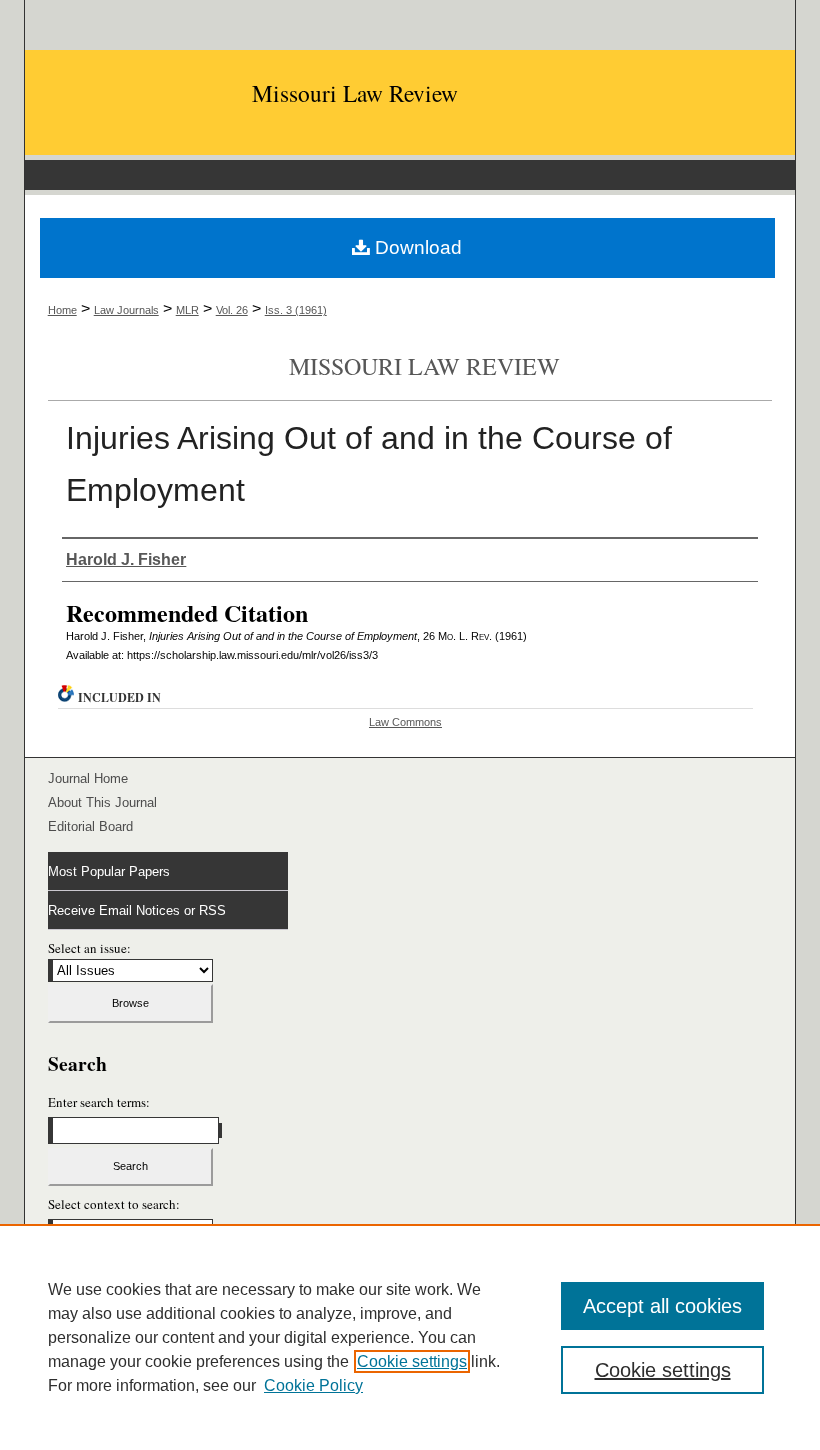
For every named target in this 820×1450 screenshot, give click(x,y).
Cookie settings (412, 1361)
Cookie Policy (313, 1385)
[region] (410, 1337)
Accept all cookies (662, 1306)
